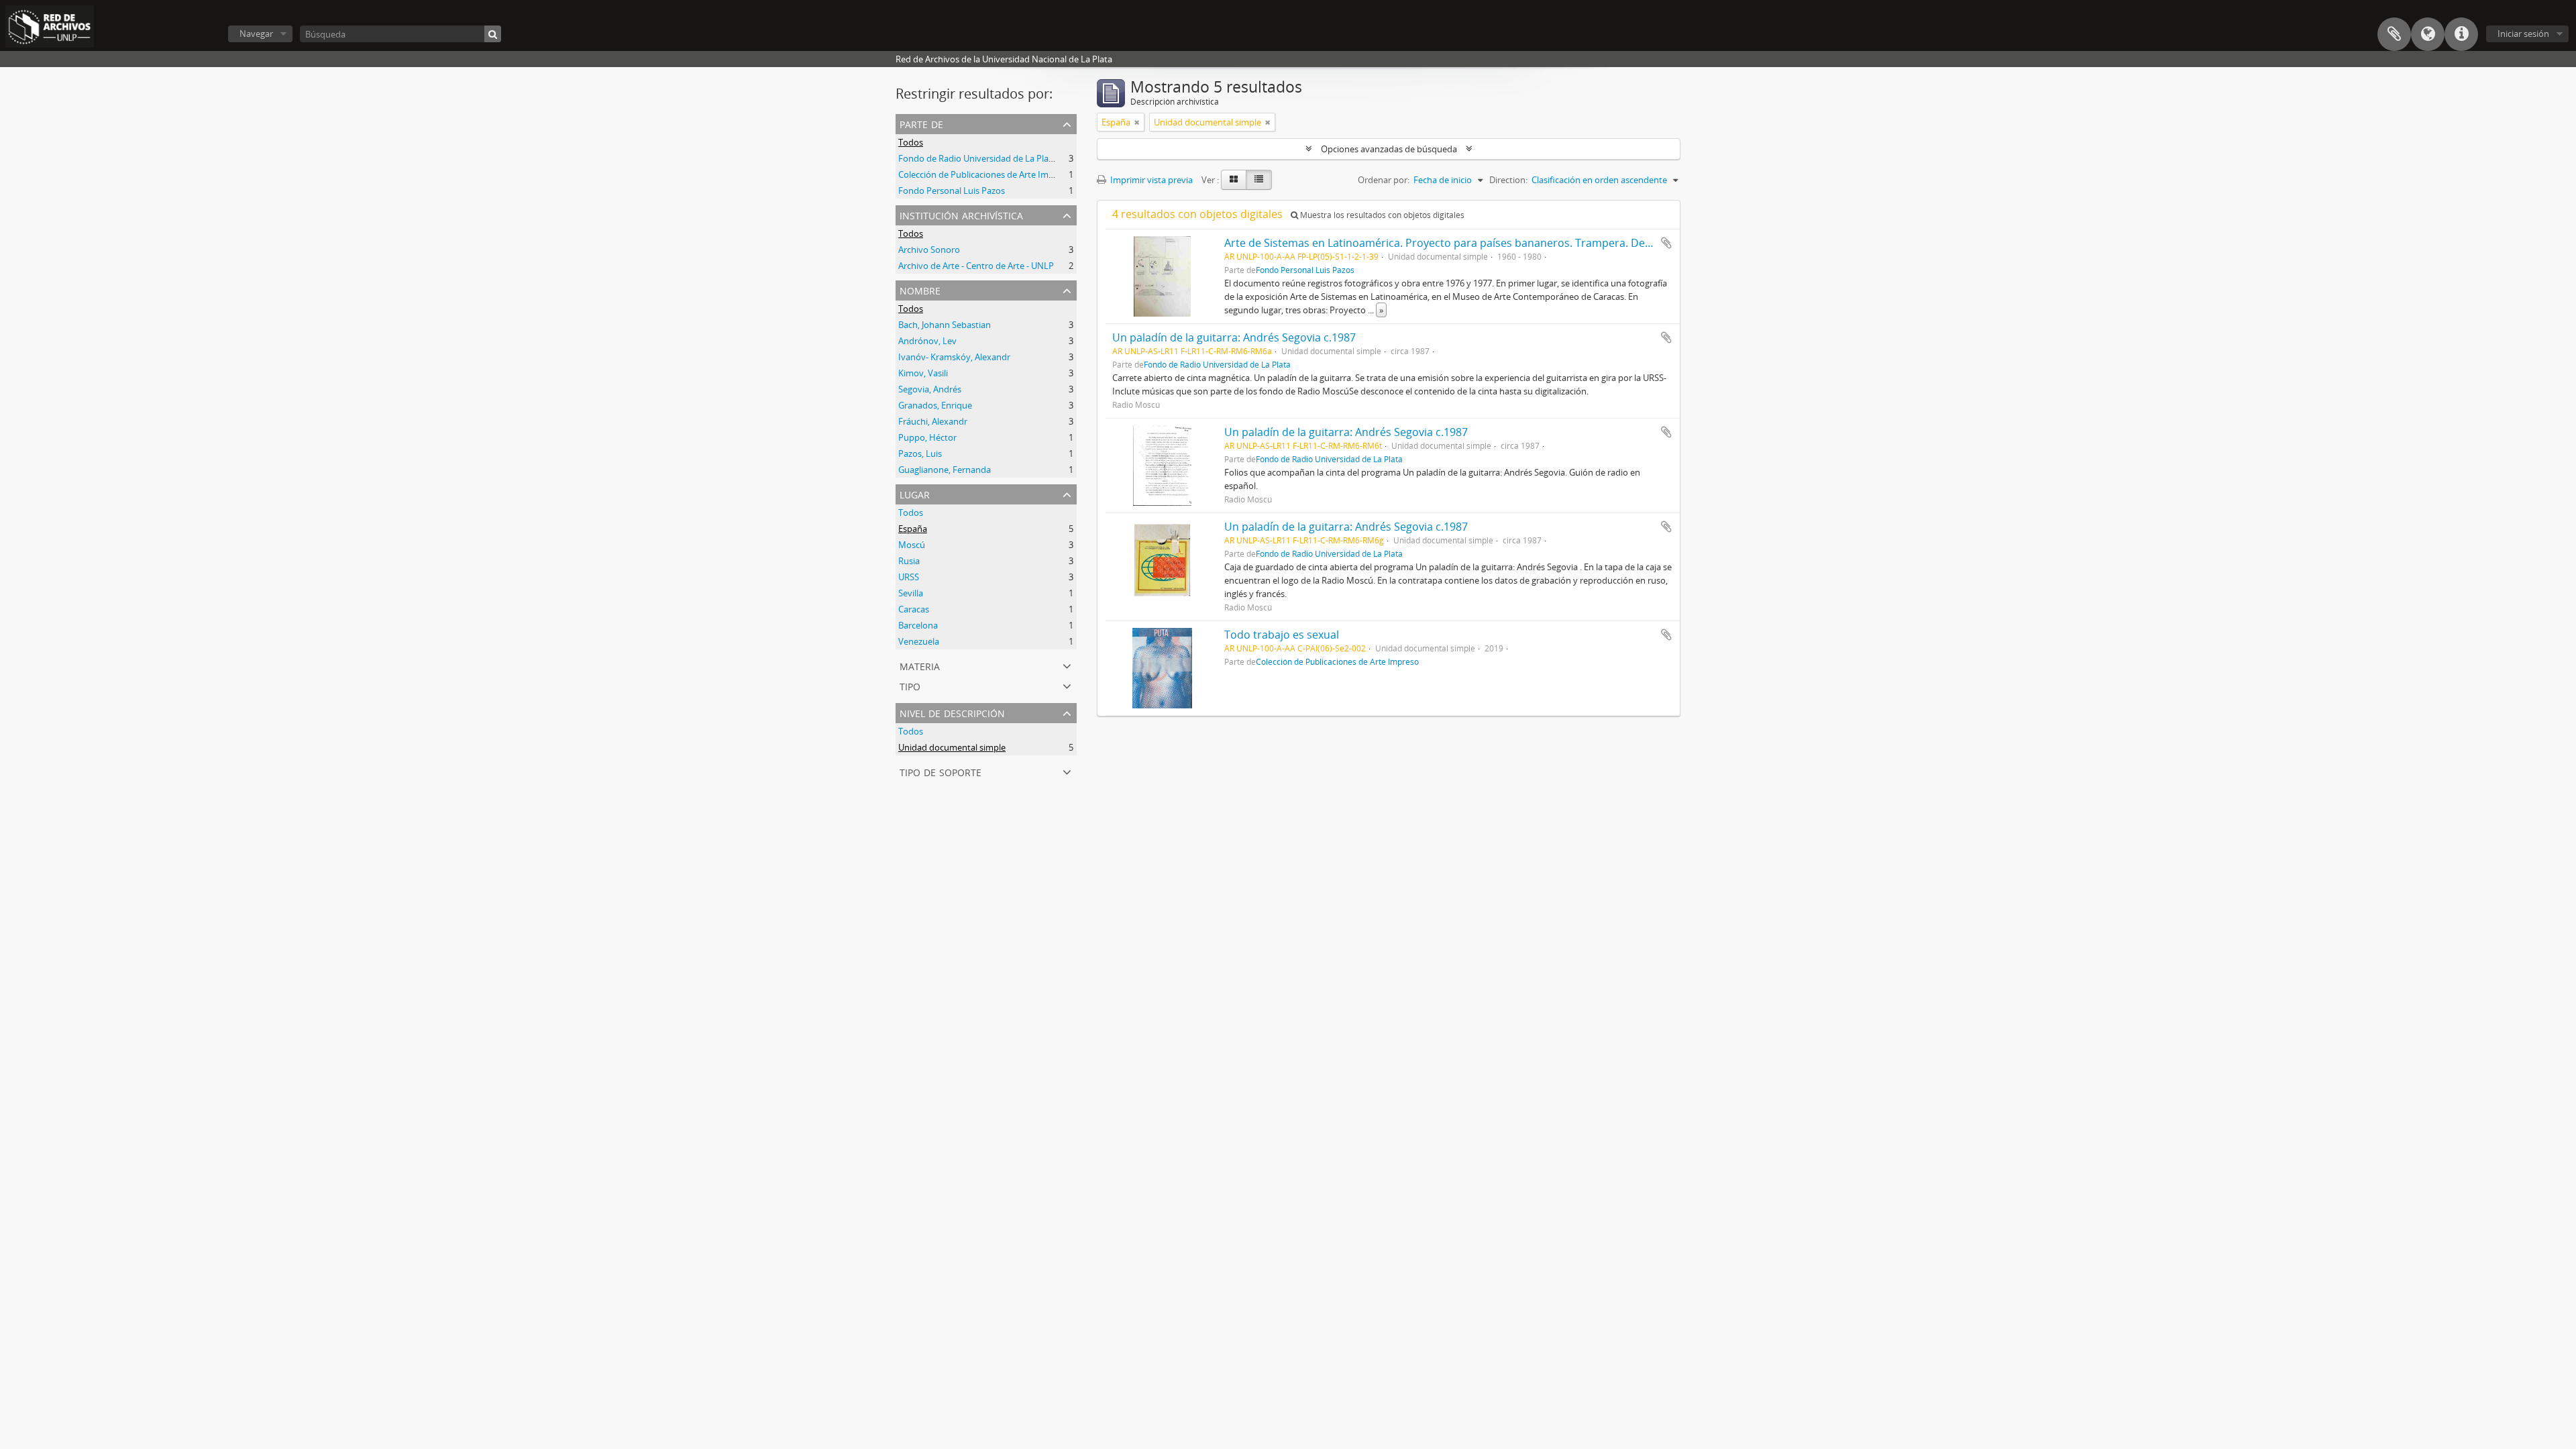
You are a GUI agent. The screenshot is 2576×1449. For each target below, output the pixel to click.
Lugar (915, 493)
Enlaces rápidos (2461, 34)
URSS (909, 577)
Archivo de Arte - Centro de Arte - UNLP (976, 266)
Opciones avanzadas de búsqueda (1389, 149)
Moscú (912, 545)
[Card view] (1234, 180)
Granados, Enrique (935, 405)
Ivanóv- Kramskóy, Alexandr (954, 357)
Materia (920, 665)
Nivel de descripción (952, 712)
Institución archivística (961, 214)
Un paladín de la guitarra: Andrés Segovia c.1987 (1234, 337)
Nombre (920, 289)
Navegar (256, 34)
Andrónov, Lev (927, 341)
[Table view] (1259, 180)
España (913, 529)
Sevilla (911, 593)
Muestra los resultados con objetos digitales (1381, 215)
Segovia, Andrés (930, 389)
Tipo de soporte (941, 771)
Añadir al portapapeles (1666, 243)
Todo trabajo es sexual (1282, 635)
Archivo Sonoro (929, 250)
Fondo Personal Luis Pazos (952, 191)
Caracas (914, 609)
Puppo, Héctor (927, 437)
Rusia (909, 561)
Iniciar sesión (2523, 34)
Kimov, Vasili (923, 373)
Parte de (921, 123)
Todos (911, 142)
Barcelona (918, 625)
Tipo (910, 685)
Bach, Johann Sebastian (945, 325)
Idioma (2428, 34)
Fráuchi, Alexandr (933, 421)
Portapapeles (2394, 34)
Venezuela (919, 641)
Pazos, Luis (920, 453)
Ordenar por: (1384, 180)
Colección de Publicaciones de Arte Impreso (985, 174)
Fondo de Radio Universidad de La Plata (977, 158)
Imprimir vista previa (1150, 180)
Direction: (1508, 180)
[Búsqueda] (493, 34)
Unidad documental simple (952, 747)
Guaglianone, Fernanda (945, 470)
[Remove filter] (1137, 122)
